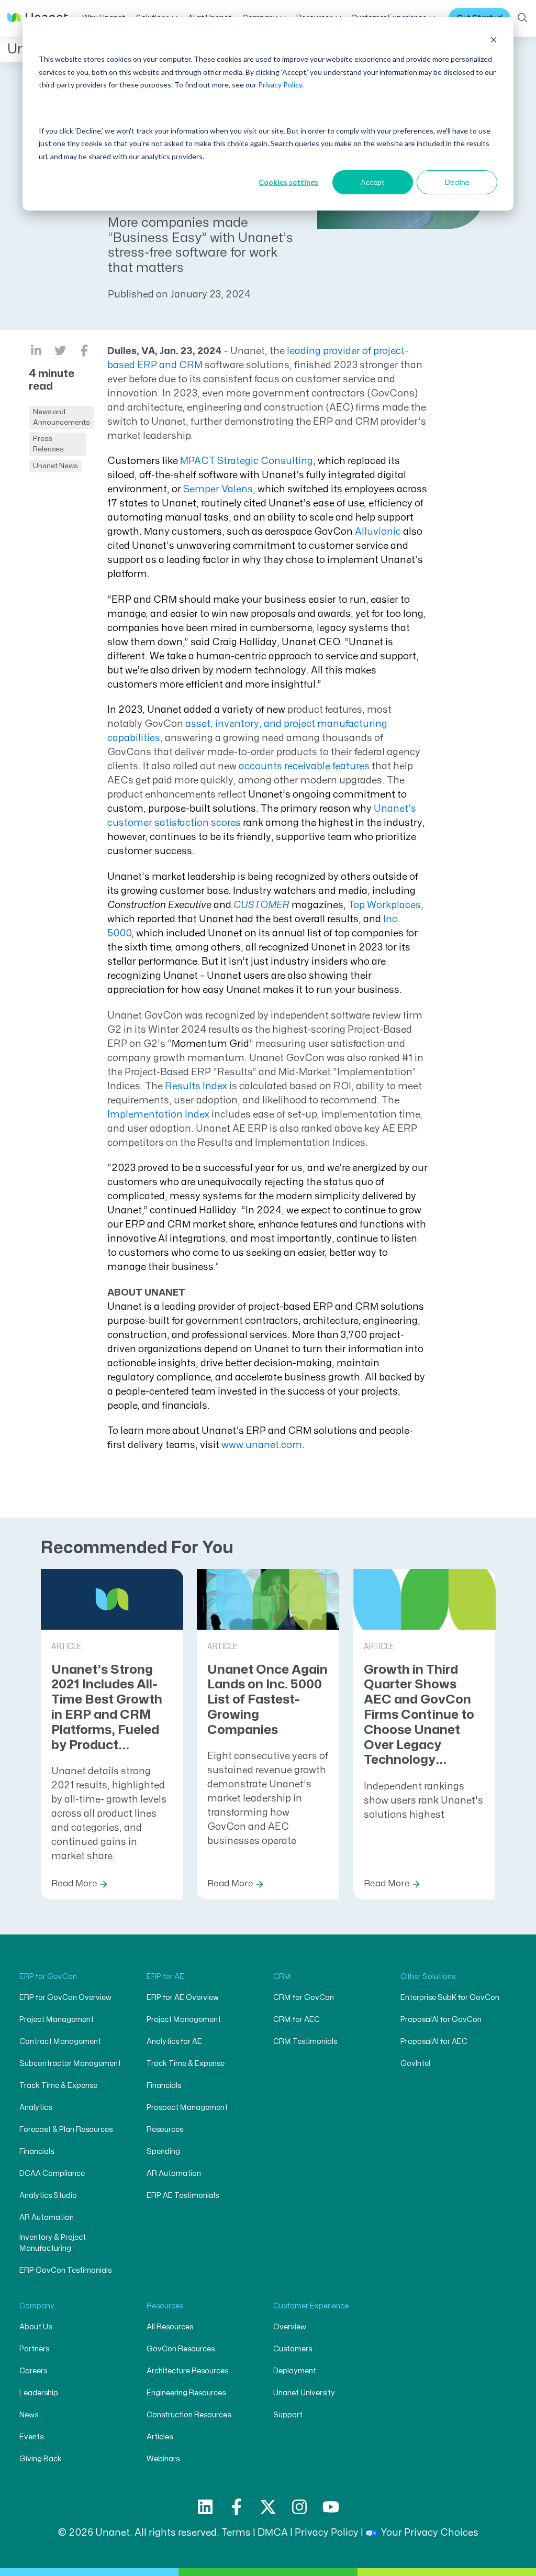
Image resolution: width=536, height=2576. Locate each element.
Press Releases (48, 444)
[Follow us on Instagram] (299, 2507)
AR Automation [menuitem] (47, 2218)
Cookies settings (288, 182)
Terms (236, 2533)
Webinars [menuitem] (163, 2459)
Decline (457, 182)
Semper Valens (218, 489)
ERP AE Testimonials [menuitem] (183, 2196)
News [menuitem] (29, 2415)
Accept (373, 182)
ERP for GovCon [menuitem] (48, 1977)
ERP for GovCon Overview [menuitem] (65, 1998)
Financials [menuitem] (37, 2152)
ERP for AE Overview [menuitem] (183, 1998)
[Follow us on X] (268, 2507)
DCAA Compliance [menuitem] (52, 2174)
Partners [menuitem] (34, 2349)
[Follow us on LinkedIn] (205, 2507)
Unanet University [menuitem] (304, 2393)
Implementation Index (158, 1115)
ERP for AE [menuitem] (165, 1977)
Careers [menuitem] (33, 2371)
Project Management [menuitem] (57, 2020)
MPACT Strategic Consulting (247, 461)
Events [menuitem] (31, 2437)
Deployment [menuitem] (295, 2371)
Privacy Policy (280, 85)
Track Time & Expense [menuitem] (58, 2086)
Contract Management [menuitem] (60, 2042)
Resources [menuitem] (165, 2130)
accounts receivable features (304, 766)
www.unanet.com (262, 1445)
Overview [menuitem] (290, 2327)
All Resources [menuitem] (170, 2327)
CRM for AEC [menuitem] (297, 2020)
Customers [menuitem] (293, 2349)
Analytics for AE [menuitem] (174, 2042)
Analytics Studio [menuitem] (48, 2196)
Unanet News (55, 466)
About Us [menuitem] (36, 2327)
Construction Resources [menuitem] (189, 2415)
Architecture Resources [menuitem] (187, 2371)
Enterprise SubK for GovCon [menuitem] (450, 1998)
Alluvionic (378, 532)
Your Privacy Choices (429, 2533)
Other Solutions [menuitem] (428, 1977)
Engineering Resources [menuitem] (186, 2393)
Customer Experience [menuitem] (311, 2306)
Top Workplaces (384, 905)
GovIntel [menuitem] (415, 2064)
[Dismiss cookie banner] (494, 40)
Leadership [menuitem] (39, 2393)
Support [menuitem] (288, 2415)
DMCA (273, 2533)
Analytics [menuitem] (36, 2108)
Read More (74, 1884)
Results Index (196, 1086)
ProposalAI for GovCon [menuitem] (441, 2020)
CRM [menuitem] (282, 1977)
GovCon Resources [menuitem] (181, 2349)
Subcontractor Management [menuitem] (70, 2064)
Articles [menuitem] (160, 2437)
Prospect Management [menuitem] (187, 2108)
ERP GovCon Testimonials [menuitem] (65, 2270)
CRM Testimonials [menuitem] (305, 2042)
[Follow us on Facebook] (237, 2507)
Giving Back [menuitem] (41, 2459)
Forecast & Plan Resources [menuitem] (66, 2130)
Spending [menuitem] (163, 2152)
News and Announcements (61, 417)
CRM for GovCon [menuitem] (304, 1998)
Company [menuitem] (37, 2306)
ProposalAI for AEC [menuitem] (434, 2042)
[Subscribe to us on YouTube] (331, 2507)
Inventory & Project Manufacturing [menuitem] (53, 2243)
